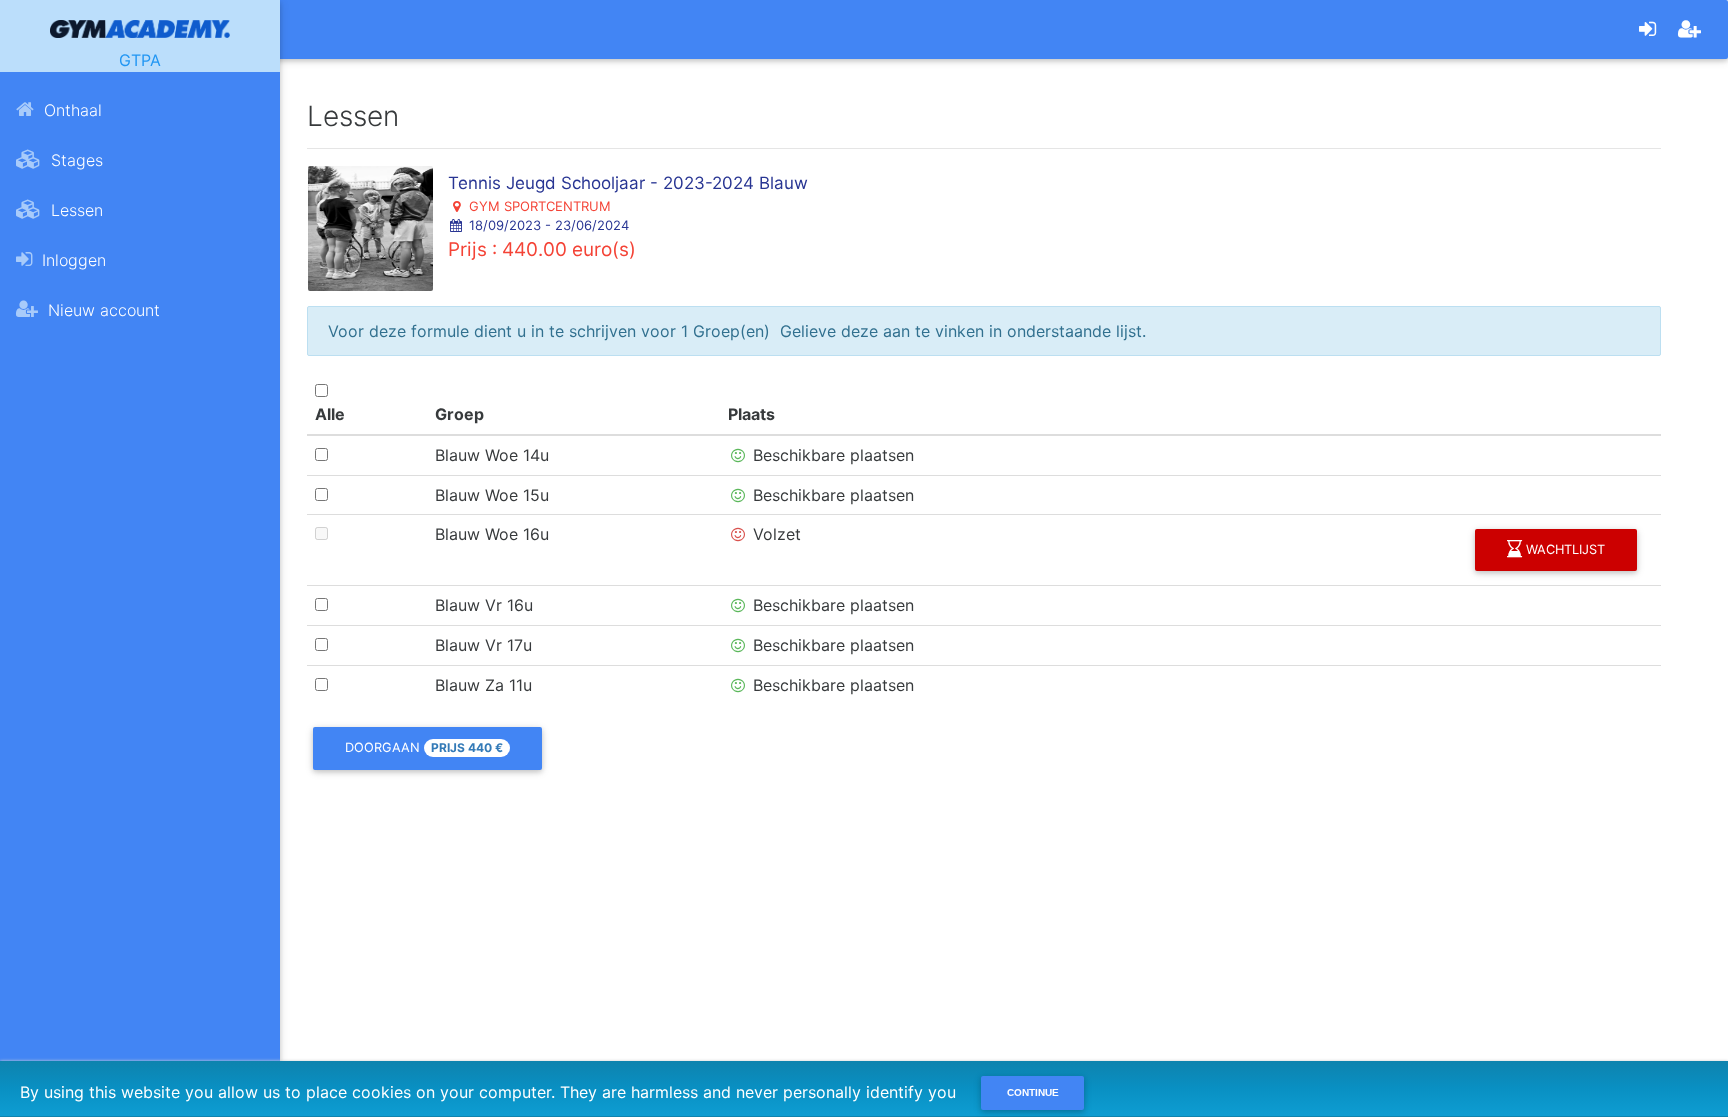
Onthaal (70, 110)
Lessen (74, 210)
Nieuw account (101, 310)
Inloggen (71, 260)
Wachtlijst (1563, 549)
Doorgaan (424, 747)
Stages (74, 160)
